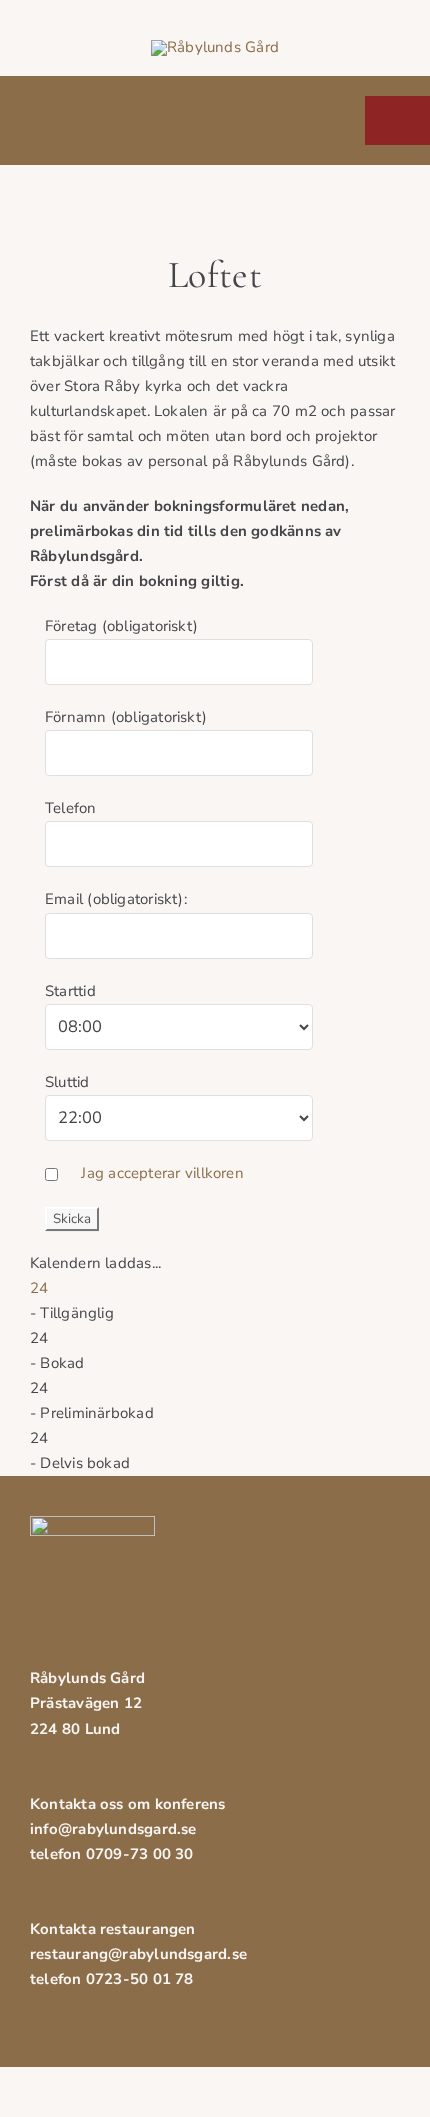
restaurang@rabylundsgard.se (138, 1954)
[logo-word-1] (215, 47)
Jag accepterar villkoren (162, 1173)
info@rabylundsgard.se (113, 1829)
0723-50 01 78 (140, 1979)
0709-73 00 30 (140, 1854)
